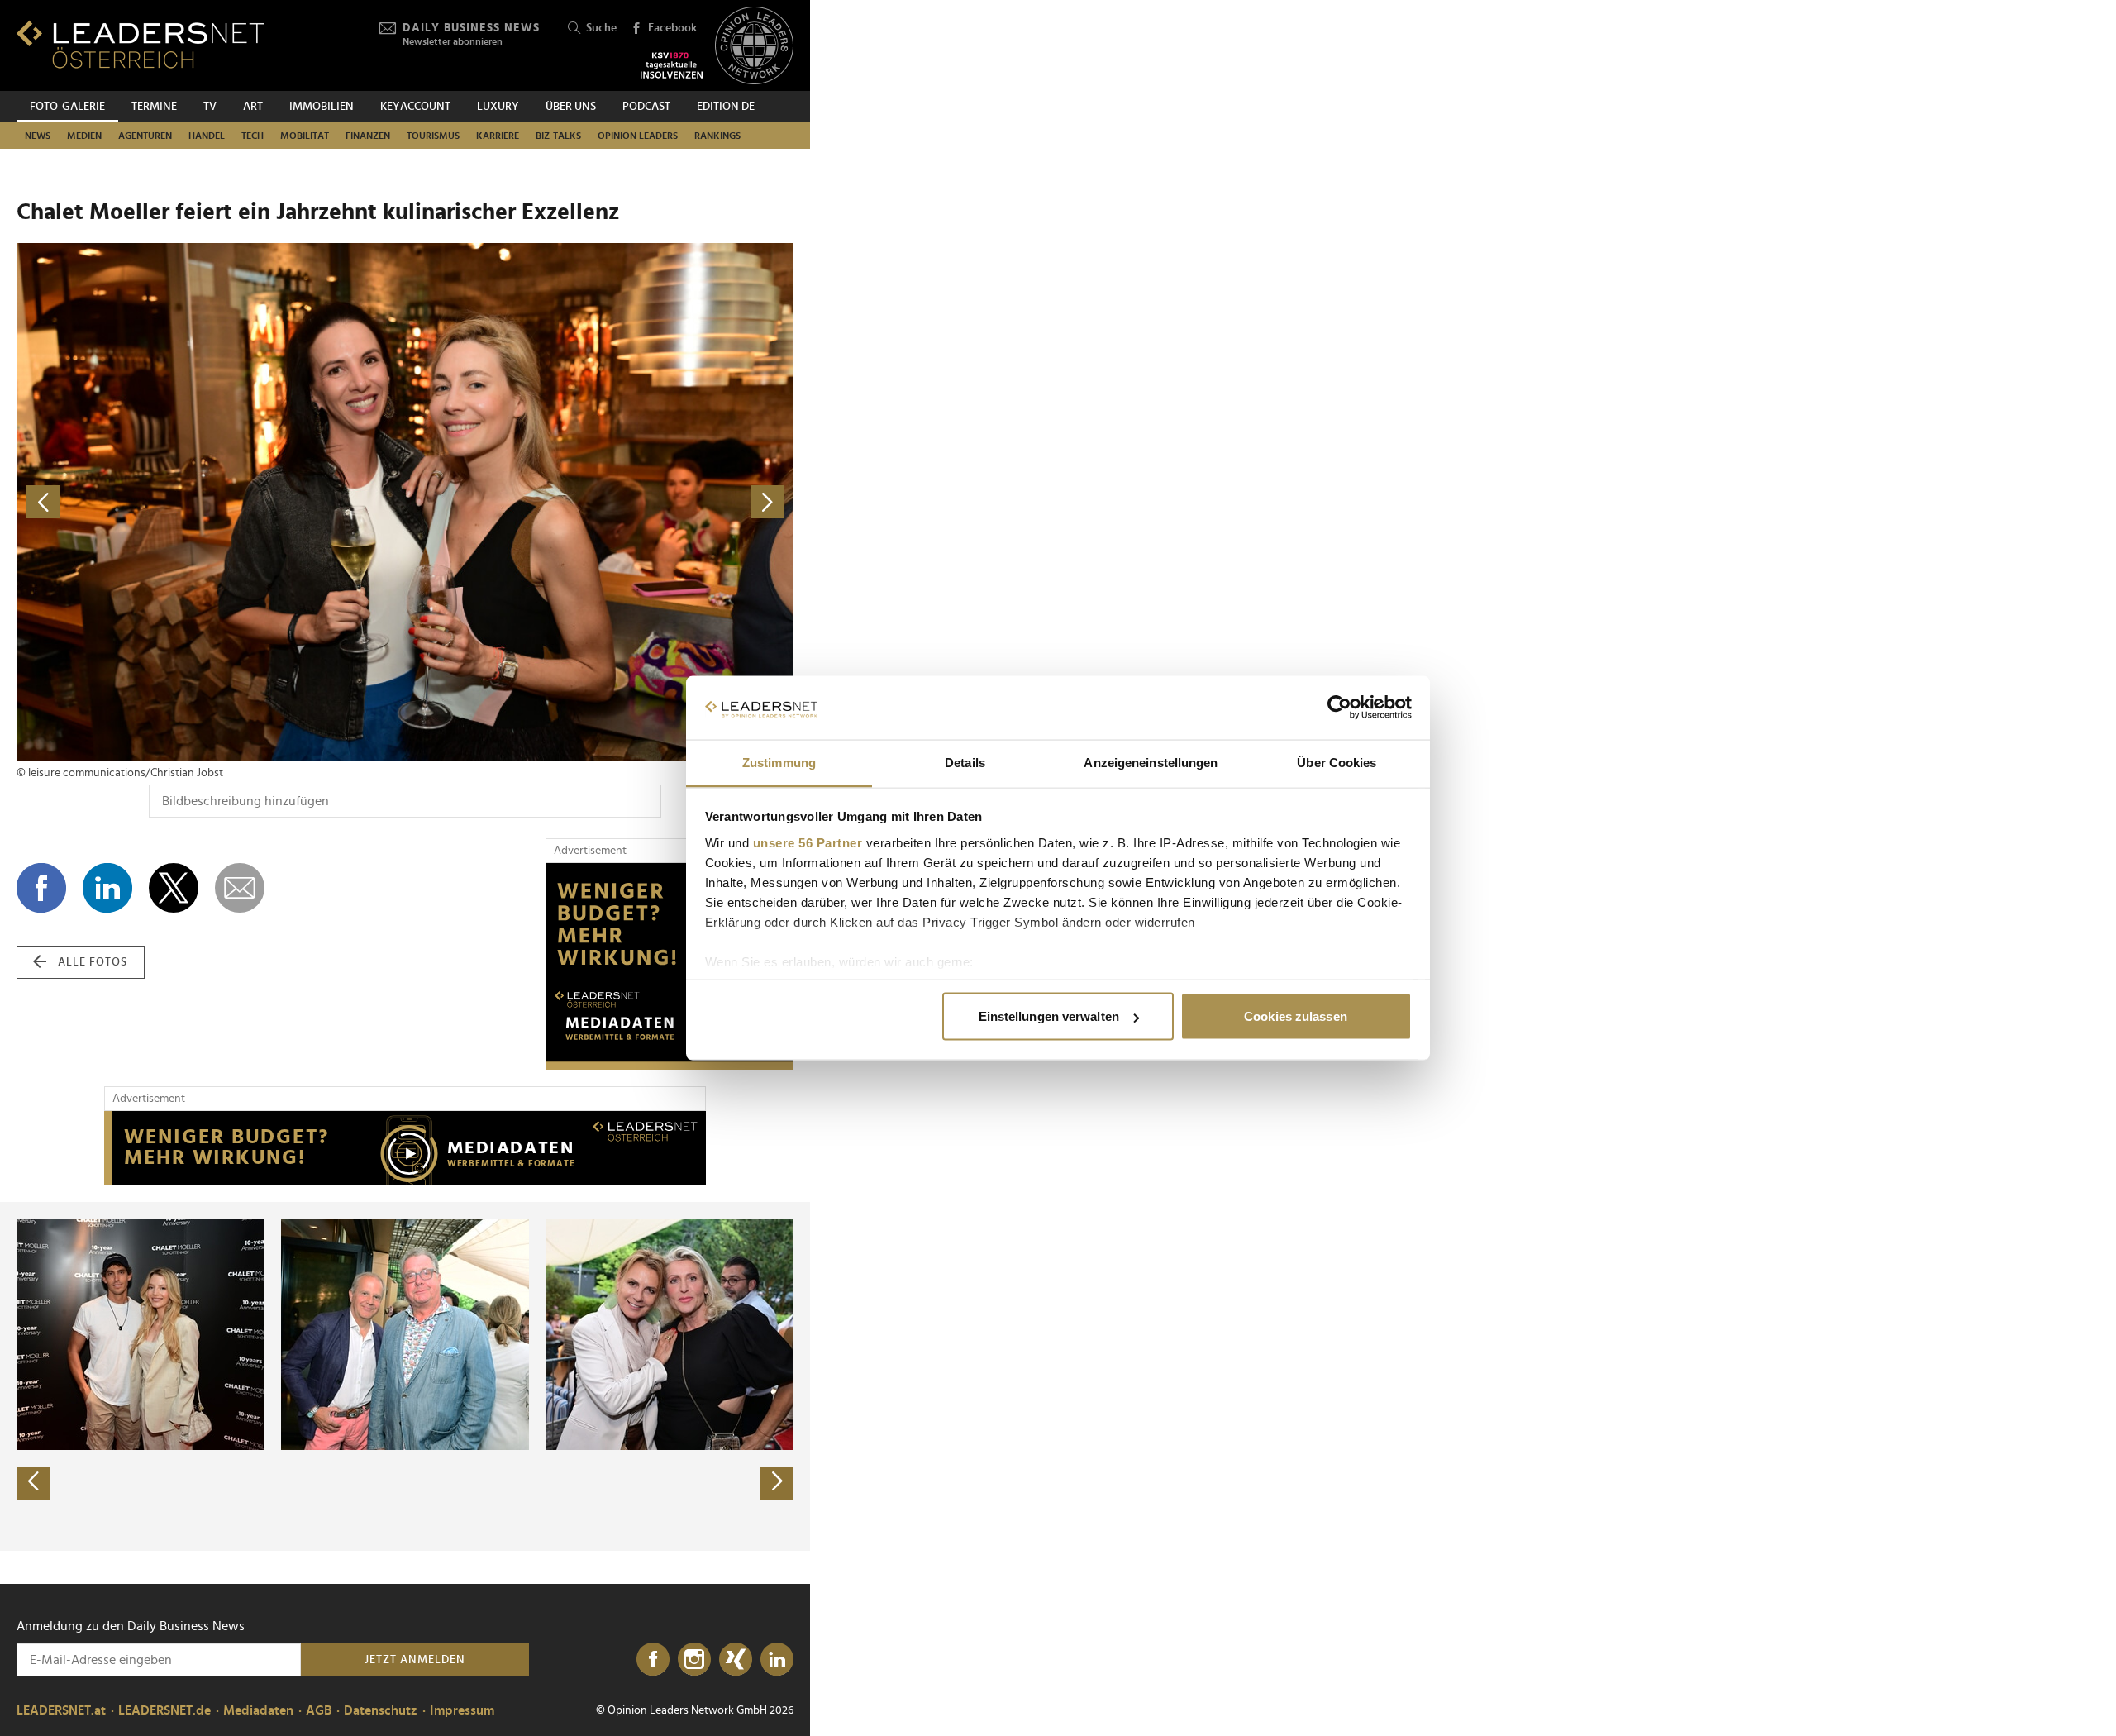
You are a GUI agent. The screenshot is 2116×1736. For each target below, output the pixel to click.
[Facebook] (653, 1660)
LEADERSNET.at (61, 1710)
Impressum (462, 1710)
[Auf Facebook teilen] (41, 888)
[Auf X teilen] (174, 888)
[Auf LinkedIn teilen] (107, 888)
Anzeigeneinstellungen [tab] (1151, 762)
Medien (84, 136)
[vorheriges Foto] (211, 502)
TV (210, 107)
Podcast (646, 107)
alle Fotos (93, 962)
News (38, 136)
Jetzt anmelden (415, 1660)
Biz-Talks (558, 136)
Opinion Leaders (638, 136)
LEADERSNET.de (164, 1710)
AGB (319, 1710)
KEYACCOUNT (415, 107)
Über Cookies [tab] (1337, 762)
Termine (154, 107)
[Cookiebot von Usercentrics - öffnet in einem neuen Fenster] (1339, 708)
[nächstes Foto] (599, 502)
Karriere (498, 136)
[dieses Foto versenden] (240, 888)
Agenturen (145, 136)
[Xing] (736, 1660)
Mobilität (305, 136)
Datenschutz (381, 1710)
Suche (601, 28)
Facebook (672, 28)
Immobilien (322, 107)
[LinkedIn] (777, 1660)
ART (253, 107)
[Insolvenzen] (672, 65)
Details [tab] (965, 762)
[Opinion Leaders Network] (754, 46)
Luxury (498, 107)
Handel (207, 136)
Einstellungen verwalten (1049, 1016)
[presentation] (33, 1483)
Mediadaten (258, 1710)
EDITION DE (726, 107)
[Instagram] (694, 1660)
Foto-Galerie (67, 107)
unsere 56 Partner (808, 842)
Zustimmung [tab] (779, 762)
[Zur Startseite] (141, 44)
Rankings (717, 136)
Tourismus (433, 136)
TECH (253, 136)
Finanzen (368, 136)
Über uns (571, 107)
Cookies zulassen (1296, 1016)
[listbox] (405, 1376)
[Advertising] (670, 966)
